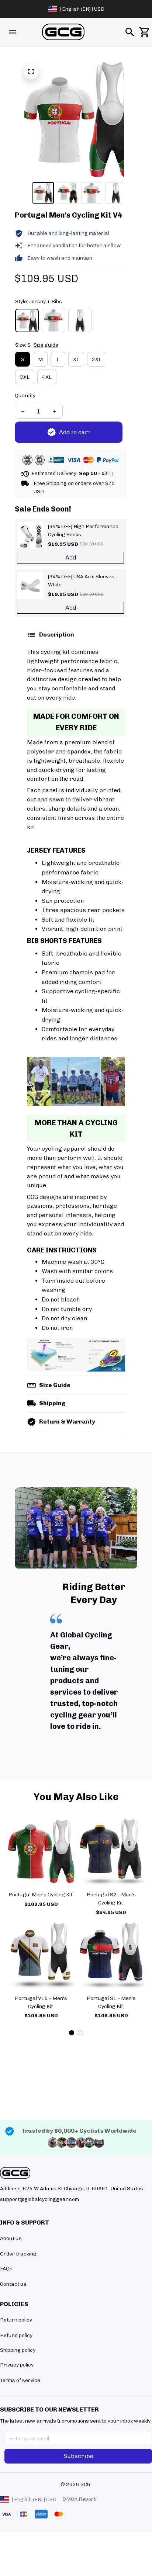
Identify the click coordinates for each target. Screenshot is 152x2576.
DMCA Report (79, 2499)
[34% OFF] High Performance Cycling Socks (83, 531)
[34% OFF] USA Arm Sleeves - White (83, 581)
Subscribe (78, 2456)
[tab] (72, 2033)
